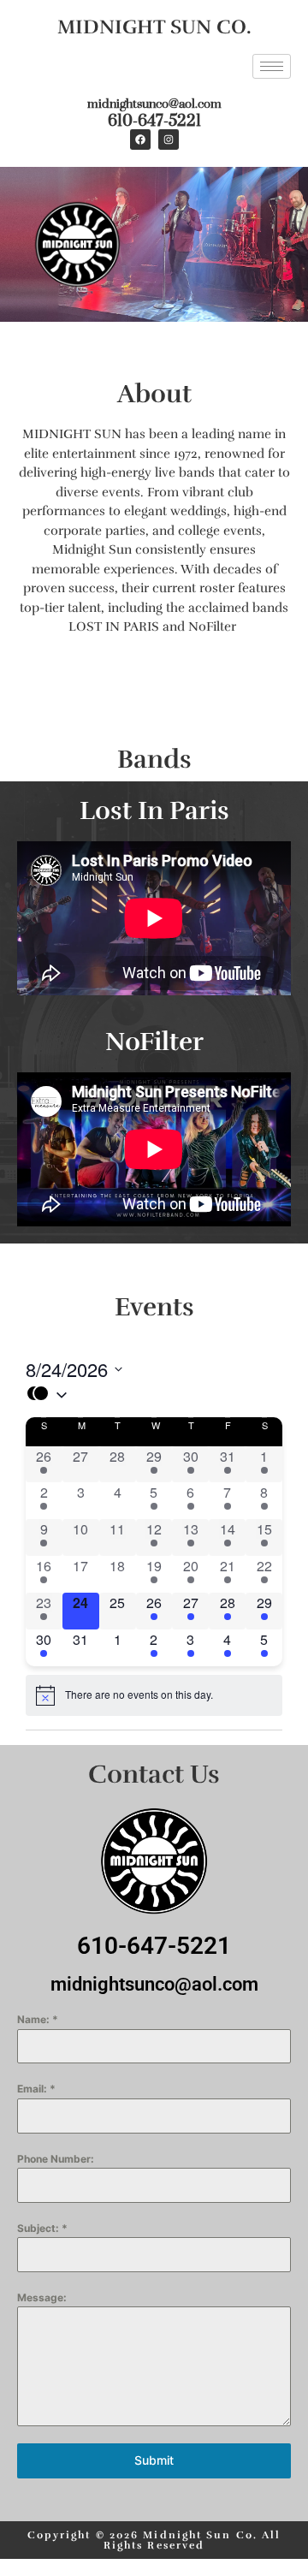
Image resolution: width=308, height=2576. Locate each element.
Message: (42, 2297)
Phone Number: (56, 2159)
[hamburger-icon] (272, 66)
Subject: (42, 2228)
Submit (154, 2460)
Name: (38, 2019)
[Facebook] (140, 139)
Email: (36, 2089)
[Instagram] (169, 139)
